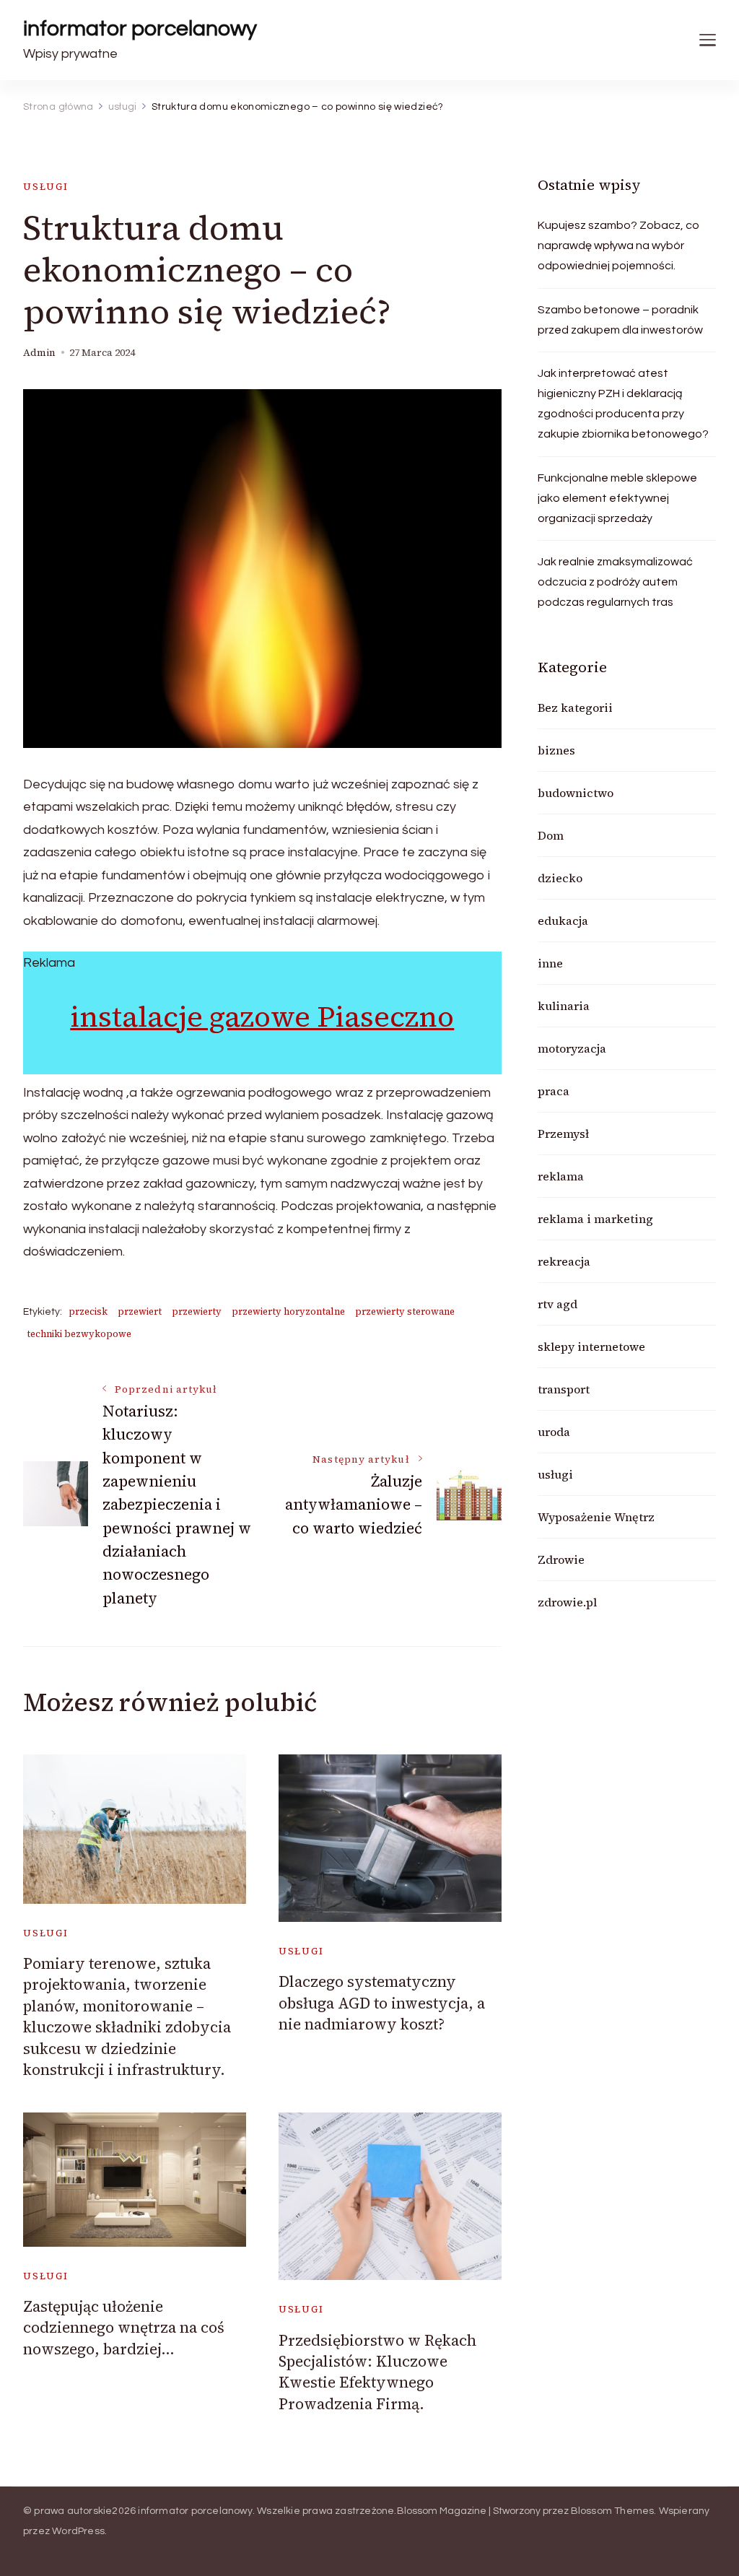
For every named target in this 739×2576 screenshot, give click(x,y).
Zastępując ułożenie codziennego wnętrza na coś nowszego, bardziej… (124, 2328)
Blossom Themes (613, 2511)
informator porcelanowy (140, 29)
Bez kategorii (575, 708)
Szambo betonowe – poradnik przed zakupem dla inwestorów (620, 320)
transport (564, 1389)
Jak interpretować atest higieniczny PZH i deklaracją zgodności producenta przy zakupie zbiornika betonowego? (623, 404)
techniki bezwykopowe (79, 1334)
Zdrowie (561, 1559)
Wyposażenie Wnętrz (596, 1517)
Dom (551, 835)
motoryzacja (572, 1048)
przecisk (88, 1311)
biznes (556, 750)
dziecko (560, 878)
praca (554, 1091)
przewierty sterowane (405, 1311)
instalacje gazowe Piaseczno (262, 1017)
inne (550, 963)
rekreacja (564, 1261)
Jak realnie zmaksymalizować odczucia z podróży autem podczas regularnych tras (615, 582)
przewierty (197, 1311)
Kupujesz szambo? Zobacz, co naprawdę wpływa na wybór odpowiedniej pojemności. (618, 245)
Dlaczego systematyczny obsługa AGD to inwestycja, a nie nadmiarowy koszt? (382, 2003)
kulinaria (564, 1006)
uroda (554, 1432)
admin (39, 353)
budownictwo (576, 793)
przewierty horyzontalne (288, 1311)
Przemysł (563, 1133)
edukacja (563, 921)
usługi (46, 187)
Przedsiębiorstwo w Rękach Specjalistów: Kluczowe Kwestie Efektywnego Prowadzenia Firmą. (377, 2372)
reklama (561, 1176)
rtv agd (557, 1304)
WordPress (78, 2531)
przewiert (140, 1311)
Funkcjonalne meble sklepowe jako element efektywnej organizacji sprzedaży (617, 498)
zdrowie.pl (567, 1602)
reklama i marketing (595, 1219)
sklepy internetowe (591, 1346)
